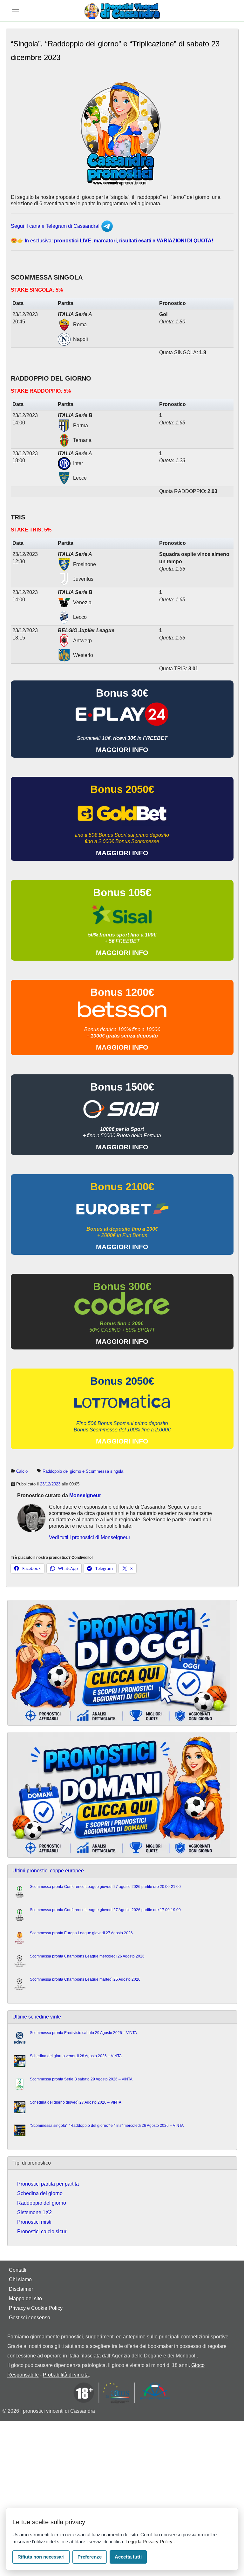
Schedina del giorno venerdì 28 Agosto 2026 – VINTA (76, 2056)
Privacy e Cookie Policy (36, 2308)
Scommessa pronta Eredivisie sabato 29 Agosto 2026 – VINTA (83, 2033)
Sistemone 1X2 (34, 2212)
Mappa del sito (25, 2299)
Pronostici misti (34, 2222)
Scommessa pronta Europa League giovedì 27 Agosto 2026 (81, 1933)
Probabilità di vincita (66, 2375)
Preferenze (90, 2557)
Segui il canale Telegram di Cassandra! (56, 226)
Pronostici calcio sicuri (42, 2231)
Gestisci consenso (30, 2318)
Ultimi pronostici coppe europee (48, 1871)
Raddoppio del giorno (42, 2203)
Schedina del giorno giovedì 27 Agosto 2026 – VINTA (76, 2102)
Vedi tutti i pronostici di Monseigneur (90, 1537)
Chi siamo (20, 2279)
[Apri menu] (16, 11)
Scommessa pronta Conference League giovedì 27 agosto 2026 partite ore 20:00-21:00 (105, 1887)
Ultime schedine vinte (37, 2017)
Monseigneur (85, 1495)
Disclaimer (21, 2289)
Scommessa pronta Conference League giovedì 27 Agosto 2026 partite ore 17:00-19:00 (105, 1910)
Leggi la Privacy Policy (150, 2542)
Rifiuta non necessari (41, 2557)
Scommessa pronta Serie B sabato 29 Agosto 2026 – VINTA (81, 2079)
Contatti (18, 2270)
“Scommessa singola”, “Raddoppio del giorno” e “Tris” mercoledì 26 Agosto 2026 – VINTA (107, 2126)
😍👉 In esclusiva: (112, 241)
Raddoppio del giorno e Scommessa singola (83, 1471)
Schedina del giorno (40, 2193)
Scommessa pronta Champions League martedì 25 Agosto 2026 (85, 1979)
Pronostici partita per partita (48, 2184)
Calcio (22, 1471)
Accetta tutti (128, 2557)
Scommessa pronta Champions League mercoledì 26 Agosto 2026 (87, 1956)
